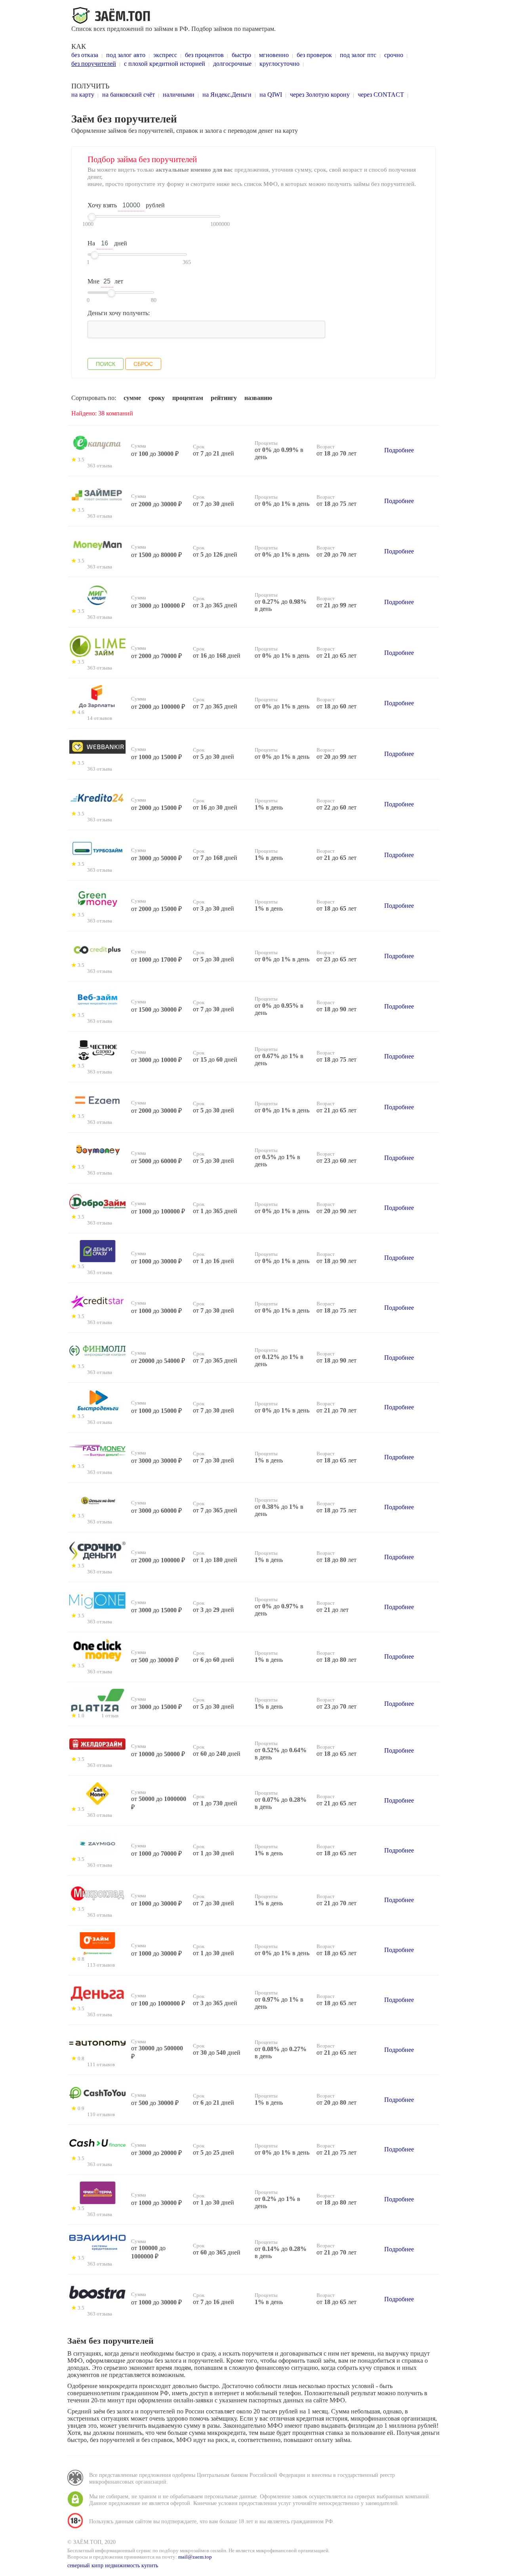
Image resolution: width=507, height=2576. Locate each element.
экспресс (165, 55)
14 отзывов (100, 718)
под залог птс (358, 55)
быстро (241, 55)
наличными (179, 95)
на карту (83, 95)
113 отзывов (101, 1965)
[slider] (92, 217)
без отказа (85, 55)
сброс (143, 364)
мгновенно (274, 55)
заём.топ (112, 16)
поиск (106, 364)
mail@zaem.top (195, 2557)
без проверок (314, 55)
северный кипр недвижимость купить (113, 2565)
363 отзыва (100, 466)
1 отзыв (110, 1716)
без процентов (204, 55)
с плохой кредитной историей (165, 64)
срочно (394, 55)
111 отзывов (101, 2065)
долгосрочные (232, 64)
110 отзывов (101, 2115)
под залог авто (126, 55)
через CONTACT (381, 95)
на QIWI (271, 95)
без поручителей (94, 64)
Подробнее (399, 450)
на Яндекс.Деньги (227, 95)
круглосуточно (279, 64)
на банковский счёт (129, 95)
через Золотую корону (320, 95)
